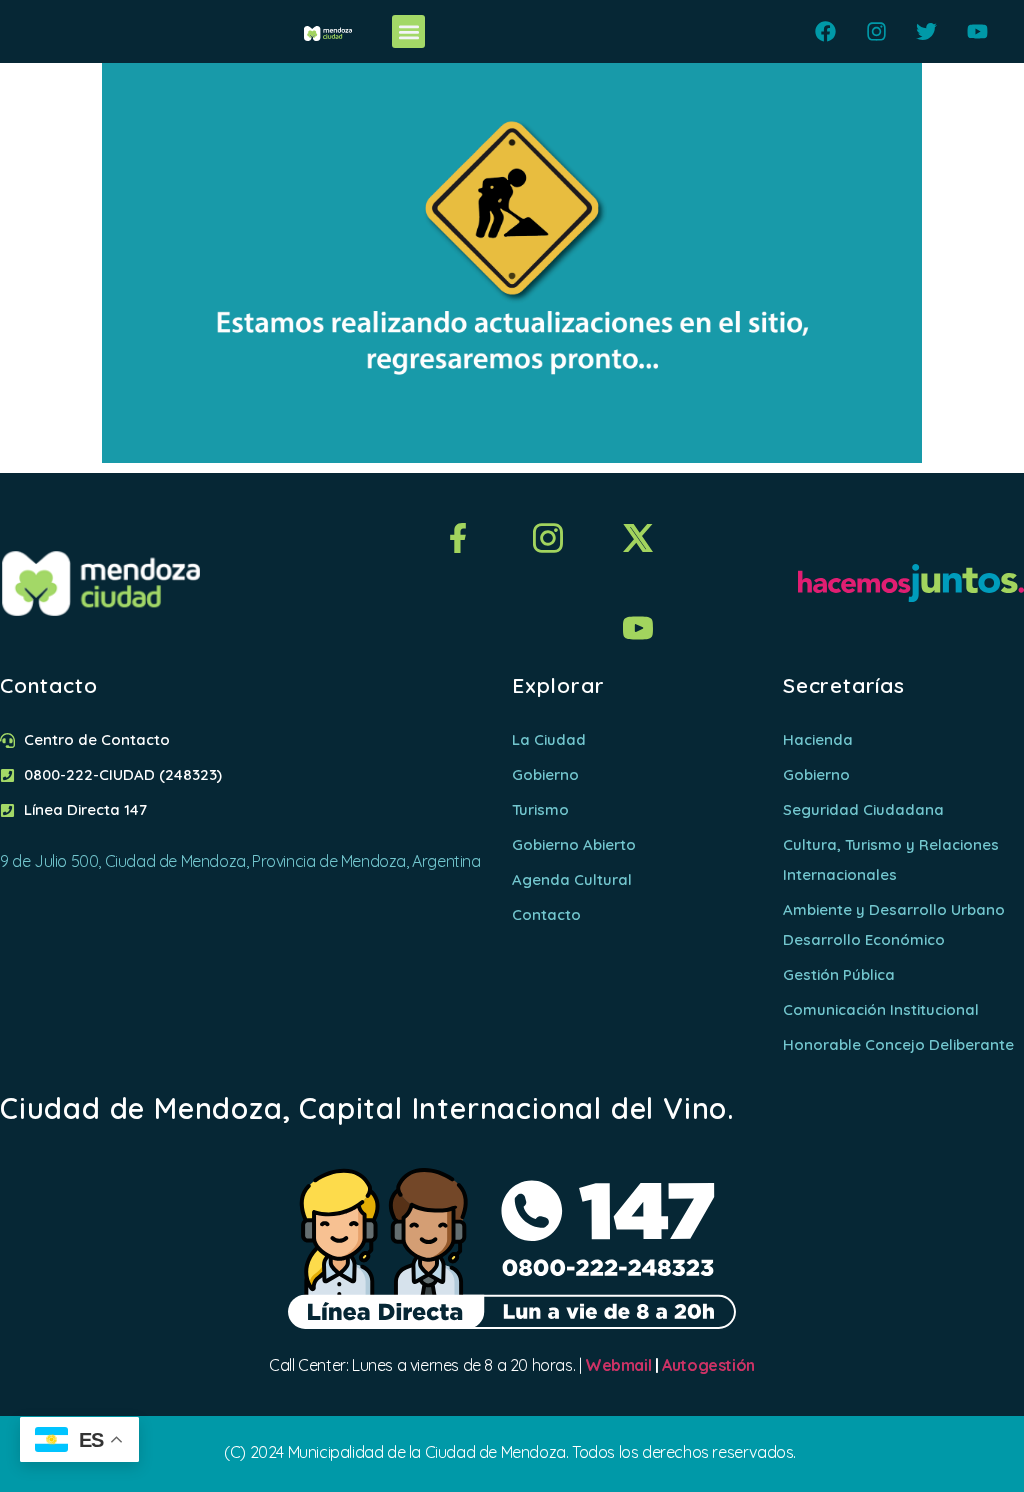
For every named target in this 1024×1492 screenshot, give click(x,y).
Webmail (618, 1365)
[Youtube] (977, 31)
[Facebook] (825, 31)
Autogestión (708, 1365)
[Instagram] (876, 31)
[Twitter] (926, 31)
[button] (408, 31)
